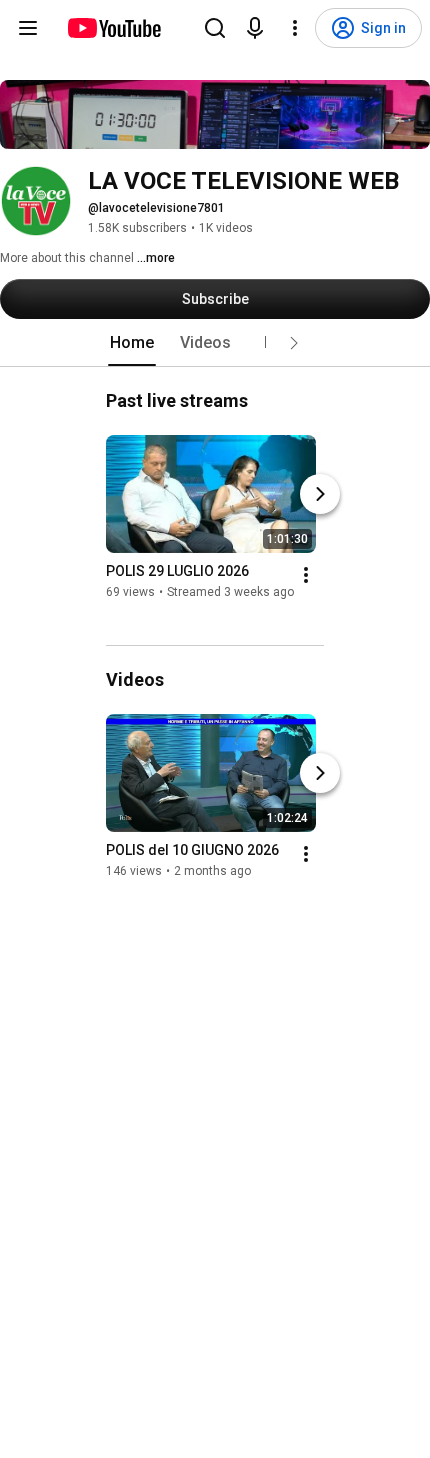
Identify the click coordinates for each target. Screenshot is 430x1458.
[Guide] (28, 28)
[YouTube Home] (113, 28)
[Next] (320, 494)
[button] (294, 343)
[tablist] (215, 343)
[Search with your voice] (255, 28)
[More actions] (306, 575)
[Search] (215, 28)
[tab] (132, 343)
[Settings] (295, 28)
